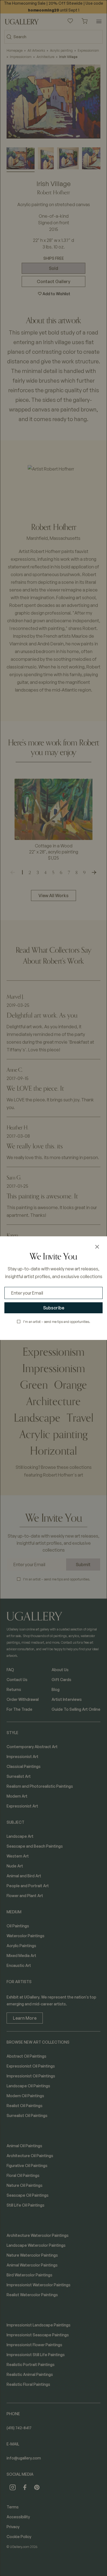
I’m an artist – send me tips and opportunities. (57, 1322)
